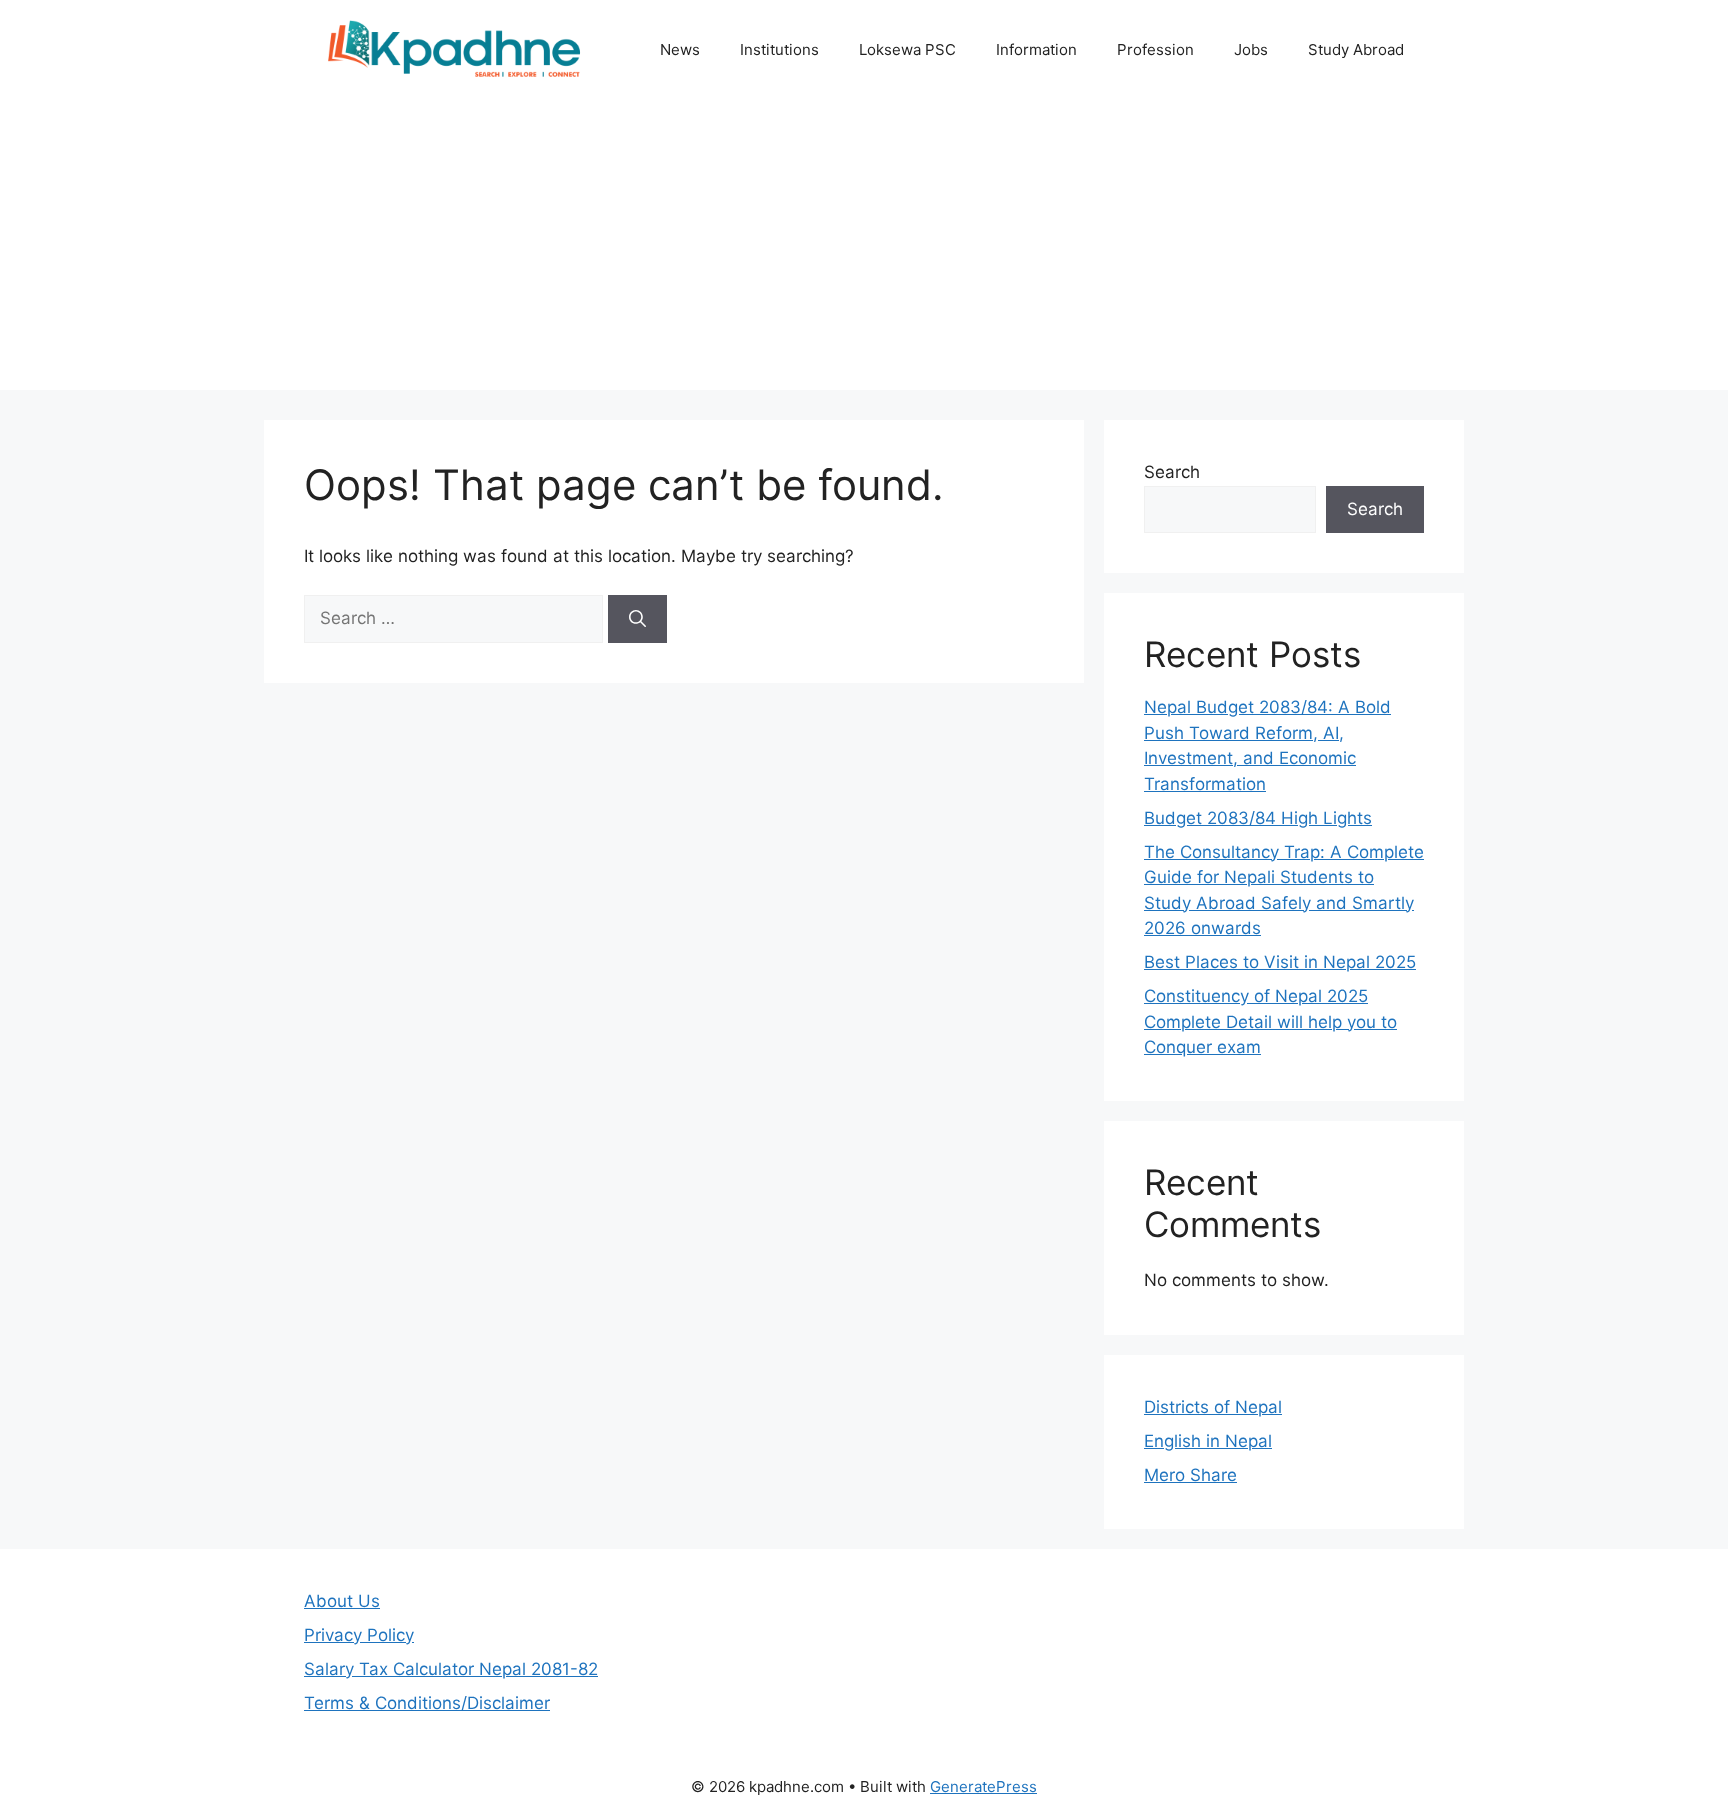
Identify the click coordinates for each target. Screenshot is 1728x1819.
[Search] (637, 619)
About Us (342, 1601)
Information (1036, 49)
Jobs (1251, 49)
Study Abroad (1356, 49)
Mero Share (1190, 1475)
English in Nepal (1208, 1441)
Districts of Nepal (1213, 1407)
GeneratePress (983, 1786)
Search (1172, 472)
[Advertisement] (864, 250)
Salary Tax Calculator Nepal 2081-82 (451, 1669)
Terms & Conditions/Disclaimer (427, 1703)
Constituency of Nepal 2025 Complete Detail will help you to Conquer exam (1270, 1021)
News (680, 49)
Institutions (779, 49)
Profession (1155, 49)
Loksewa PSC (907, 49)
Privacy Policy (359, 1635)
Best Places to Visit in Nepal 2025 (1280, 962)
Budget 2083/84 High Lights (1258, 818)
